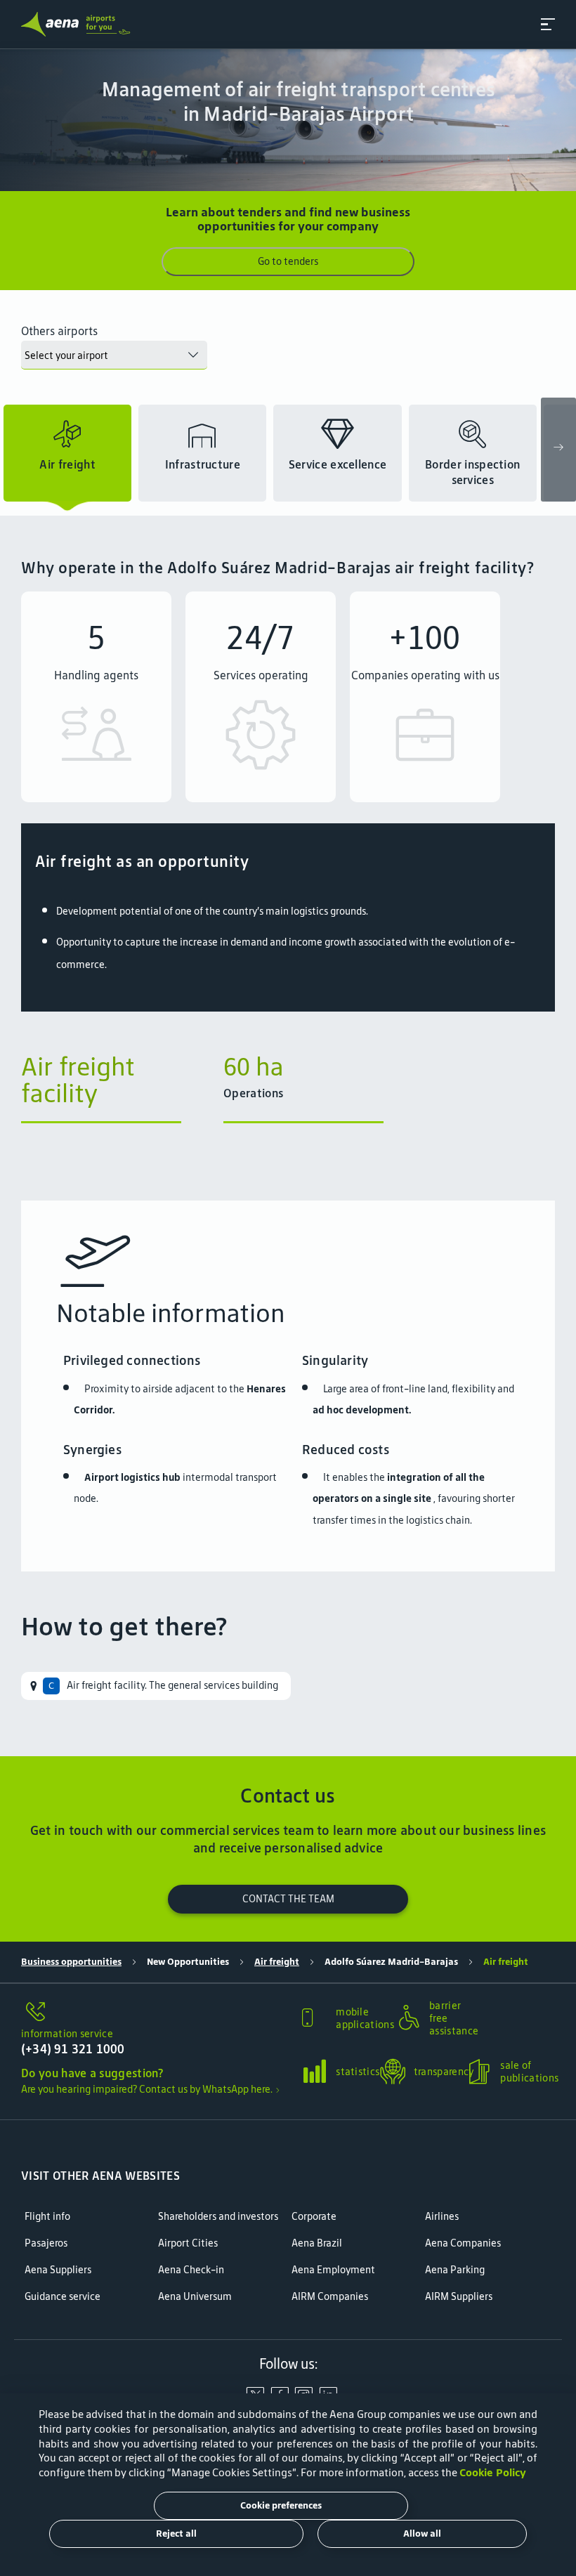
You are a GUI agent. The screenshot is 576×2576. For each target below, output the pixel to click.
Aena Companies (463, 2243)
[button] (548, 24)
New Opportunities (188, 1962)
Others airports (59, 331)
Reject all (176, 2533)
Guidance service (63, 2297)
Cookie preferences (281, 2505)
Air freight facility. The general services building (172, 1685)
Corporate (314, 2217)
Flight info (47, 2217)
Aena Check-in (191, 2270)
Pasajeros (46, 2243)
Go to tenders (288, 261)
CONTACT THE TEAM (288, 1899)
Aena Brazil (317, 2243)
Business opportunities (71, 1962)
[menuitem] (156, 1686)
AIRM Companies (330, 2297)
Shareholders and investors (218, 2217)
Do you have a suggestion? (92, 2073)
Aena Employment (333, 2270)
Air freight (277, 1962)
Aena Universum (195, 2297)
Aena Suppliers (58, 2270)
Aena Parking (455, 2270)
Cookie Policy (493, 2472)
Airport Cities (188, 2243)
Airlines (442, 2217)
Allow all (422, 2533)
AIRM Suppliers (459, 2297)
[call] (156, 2013)
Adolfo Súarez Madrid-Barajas (391, 1962)
